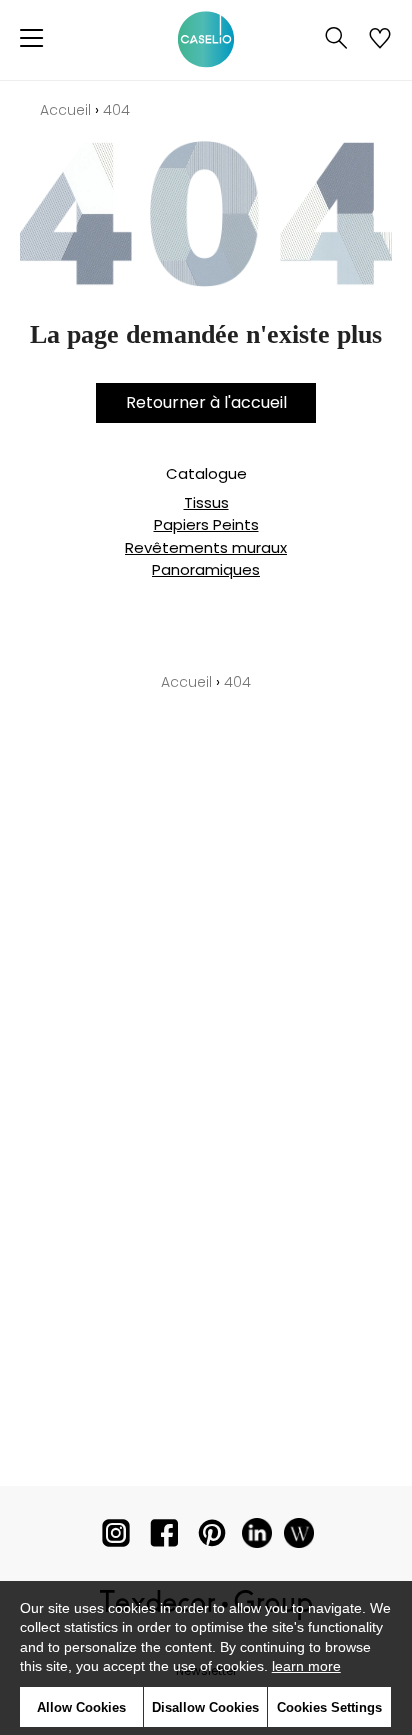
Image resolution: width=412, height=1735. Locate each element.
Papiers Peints (206, 524)
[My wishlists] (380, 40)
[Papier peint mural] (299, 1537)
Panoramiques (206, 569)
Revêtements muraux (206, 547)
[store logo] (206, 40)
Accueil (65, 110)
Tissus (206, 502)
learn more (306, 1666)
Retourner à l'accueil (206, 402)
